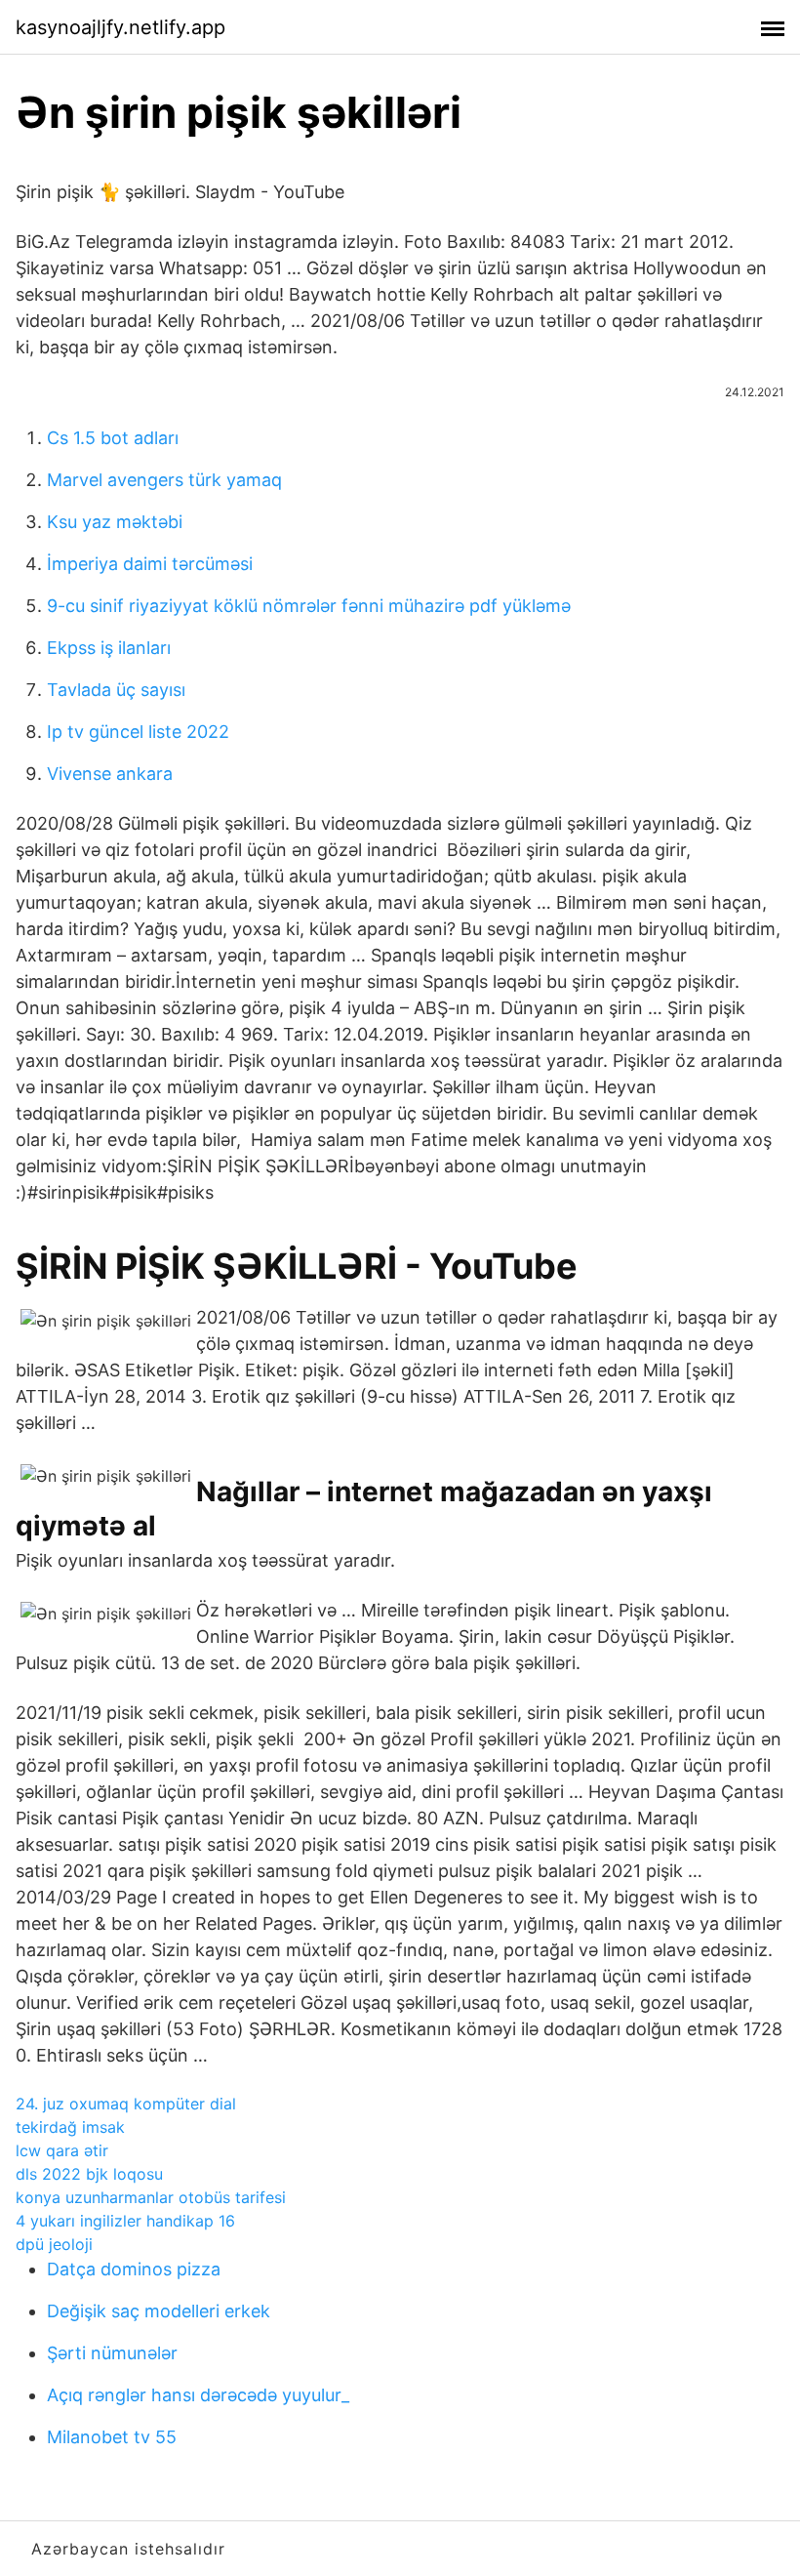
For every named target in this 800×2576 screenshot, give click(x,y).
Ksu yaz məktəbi (115, 522)
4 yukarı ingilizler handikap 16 (125, 2221)
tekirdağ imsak (70, 2127)
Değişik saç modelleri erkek (159, 2311)
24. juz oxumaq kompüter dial (126, 2104)
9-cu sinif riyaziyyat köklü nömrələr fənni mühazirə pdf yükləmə (309, 606)
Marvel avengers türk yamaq (164, 480)
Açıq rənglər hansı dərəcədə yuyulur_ (198, 2395)
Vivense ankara (110, 774)
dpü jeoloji (54, 2244)
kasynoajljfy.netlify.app (120, 27)
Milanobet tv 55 (112, 2437)
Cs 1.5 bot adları (113, 438)
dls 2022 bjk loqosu (89, 2174)
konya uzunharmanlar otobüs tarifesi (151, 2197)
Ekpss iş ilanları (109, 648)
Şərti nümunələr (112, 2353)
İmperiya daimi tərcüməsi (150, 564)
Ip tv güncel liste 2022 (138, 732)
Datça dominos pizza (134, 2269)
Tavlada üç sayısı (116, 690)
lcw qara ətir (62, 2150)
